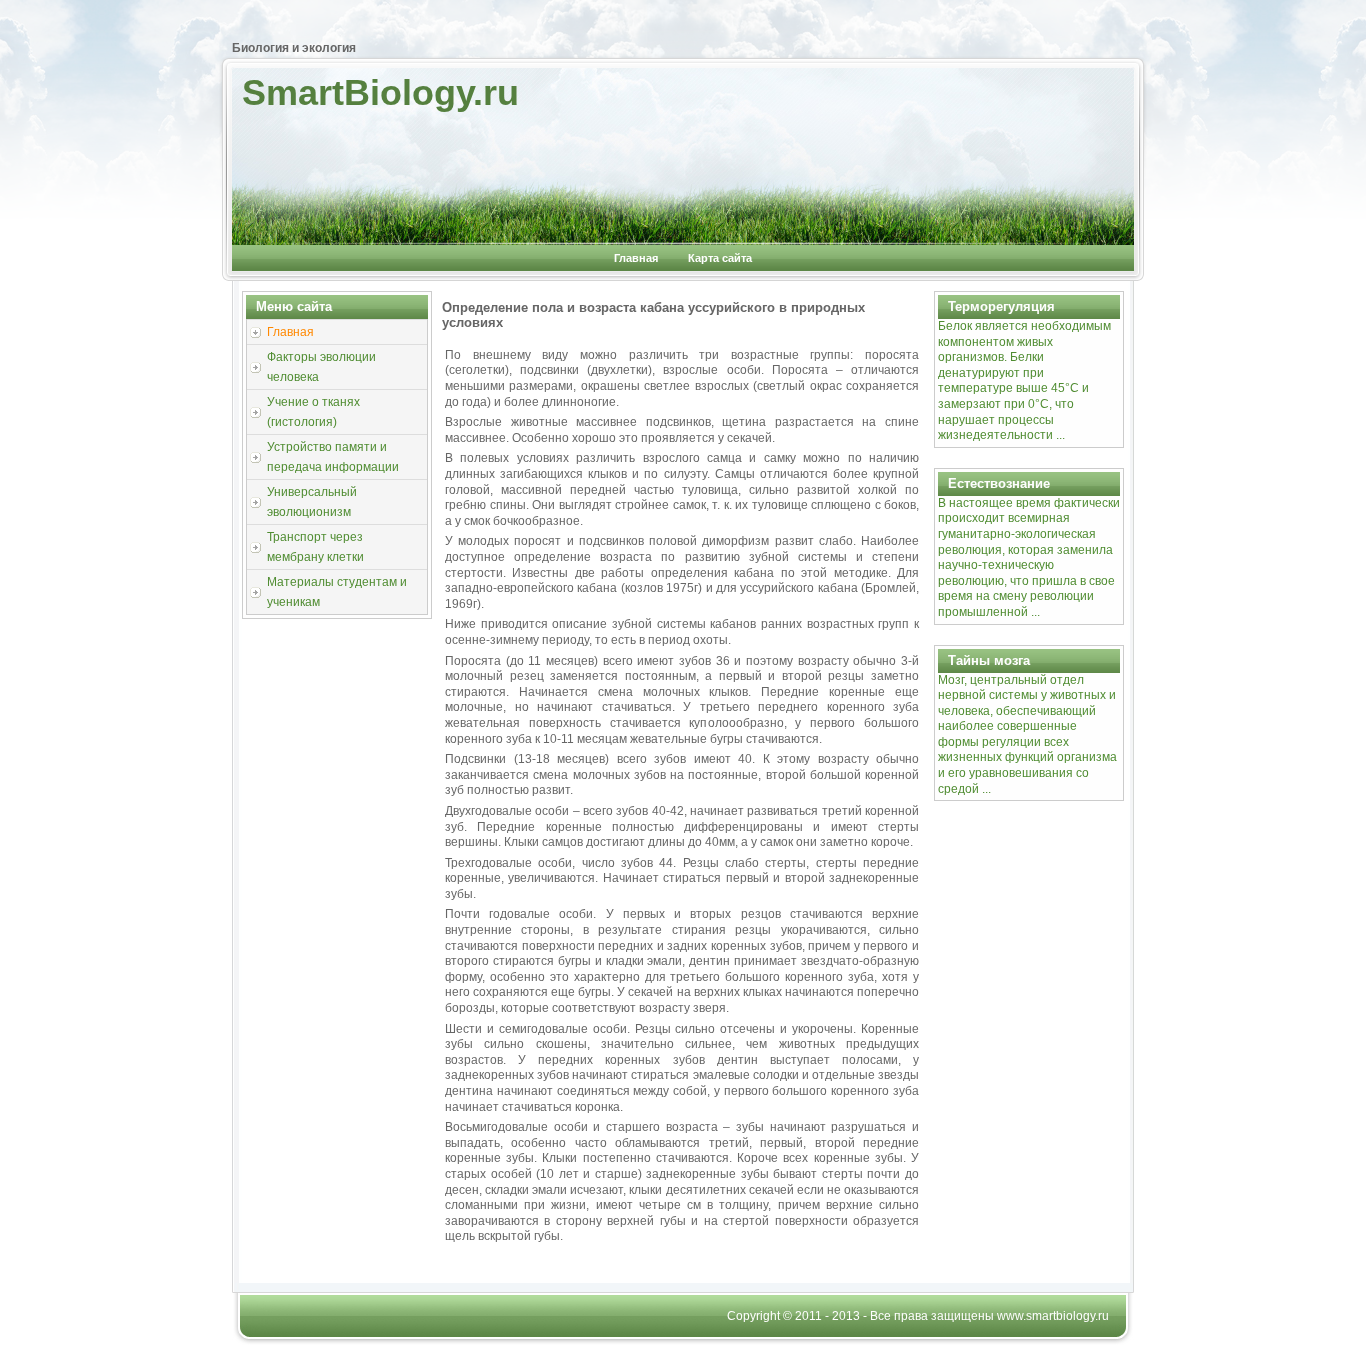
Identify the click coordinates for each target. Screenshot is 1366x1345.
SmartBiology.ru (380, 92)
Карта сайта (720, 258)
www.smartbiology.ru (1053, 1316)
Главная (636, 258)
